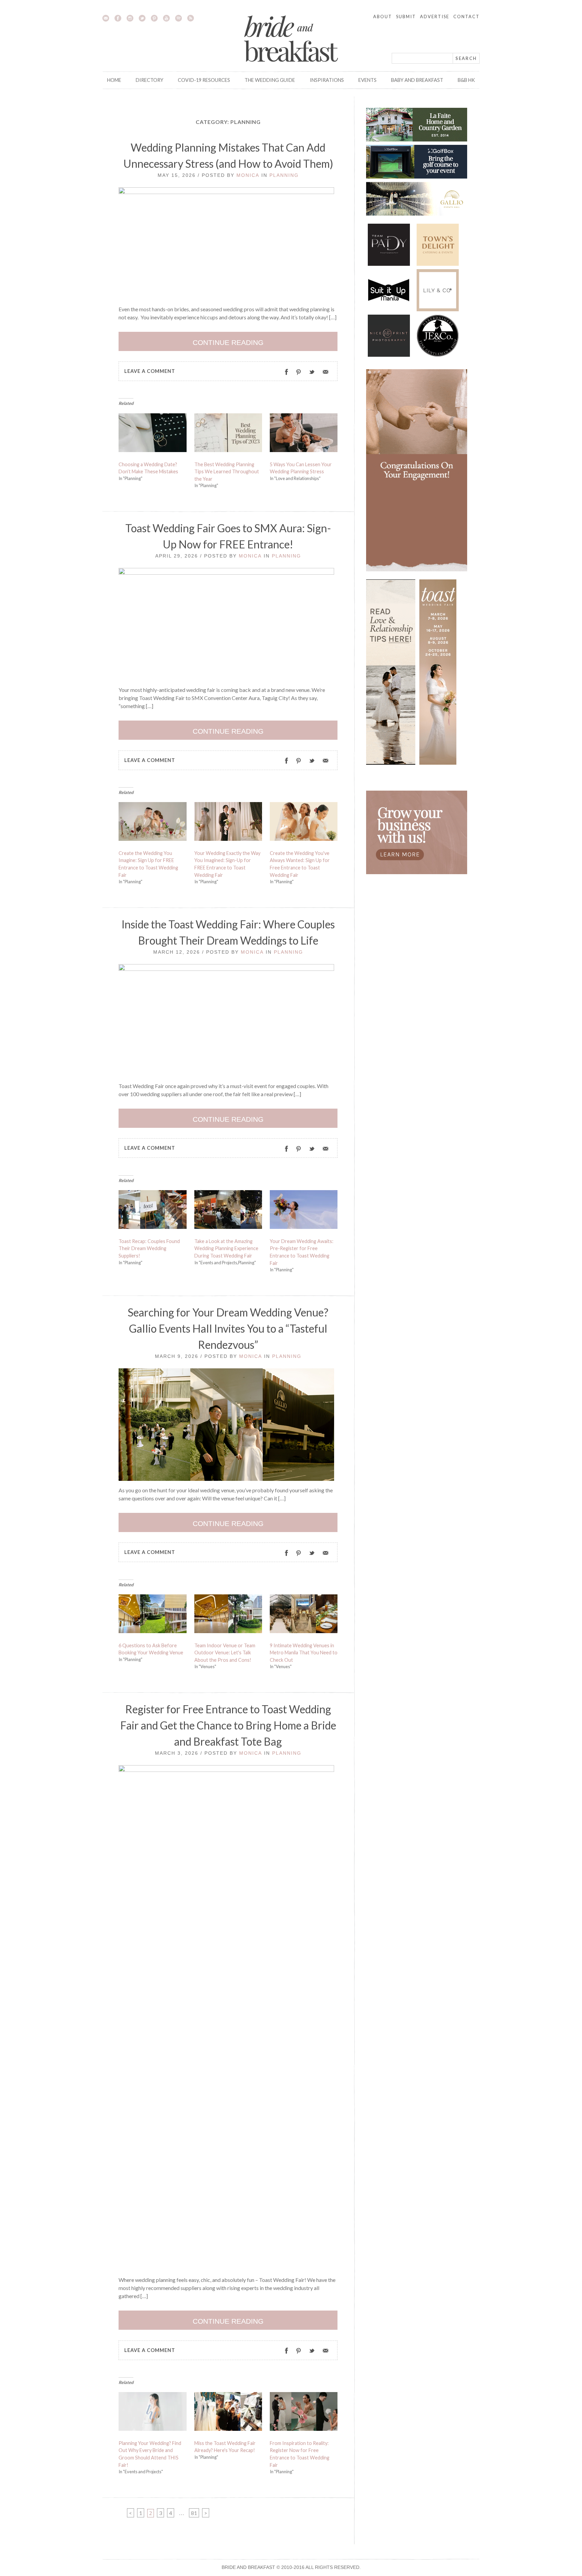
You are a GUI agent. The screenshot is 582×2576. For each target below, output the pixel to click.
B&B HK (466, 80)
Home (114, 80)
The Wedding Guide (270, 80)
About (383, 17)
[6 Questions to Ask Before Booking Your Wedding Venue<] (153, 1615)
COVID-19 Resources (204, 80)
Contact (466, 17)
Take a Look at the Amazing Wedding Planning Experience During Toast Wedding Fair (226, 1248)
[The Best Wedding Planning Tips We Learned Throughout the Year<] (228, 434)
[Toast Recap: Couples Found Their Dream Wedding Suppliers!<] (153, 1211)
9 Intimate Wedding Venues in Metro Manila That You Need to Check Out (304, 1653)
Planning (284, 175)
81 (195, 2513)
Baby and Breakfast (417, 80)
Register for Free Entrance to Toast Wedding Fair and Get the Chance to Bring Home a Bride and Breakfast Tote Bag (228, 1725)
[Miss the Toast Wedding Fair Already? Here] (228, 2413)
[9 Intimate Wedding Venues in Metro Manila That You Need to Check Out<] (304, 1615)
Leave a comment (150, 371)
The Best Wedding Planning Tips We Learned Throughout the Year (227, 472)
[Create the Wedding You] (304, 823)
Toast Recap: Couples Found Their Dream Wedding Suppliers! (149, 1248)
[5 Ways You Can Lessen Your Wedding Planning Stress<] (304, 434)
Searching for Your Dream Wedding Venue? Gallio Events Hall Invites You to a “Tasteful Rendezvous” (228, 1328)
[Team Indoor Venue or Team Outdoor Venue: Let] (228, 1615)
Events (367, 80)
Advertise (435, 17)
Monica (248, 175)
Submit (406, 17)
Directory (150, 80)
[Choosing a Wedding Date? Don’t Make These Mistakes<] (153, 434)
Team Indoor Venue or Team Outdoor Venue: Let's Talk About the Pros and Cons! (225, 1653)
